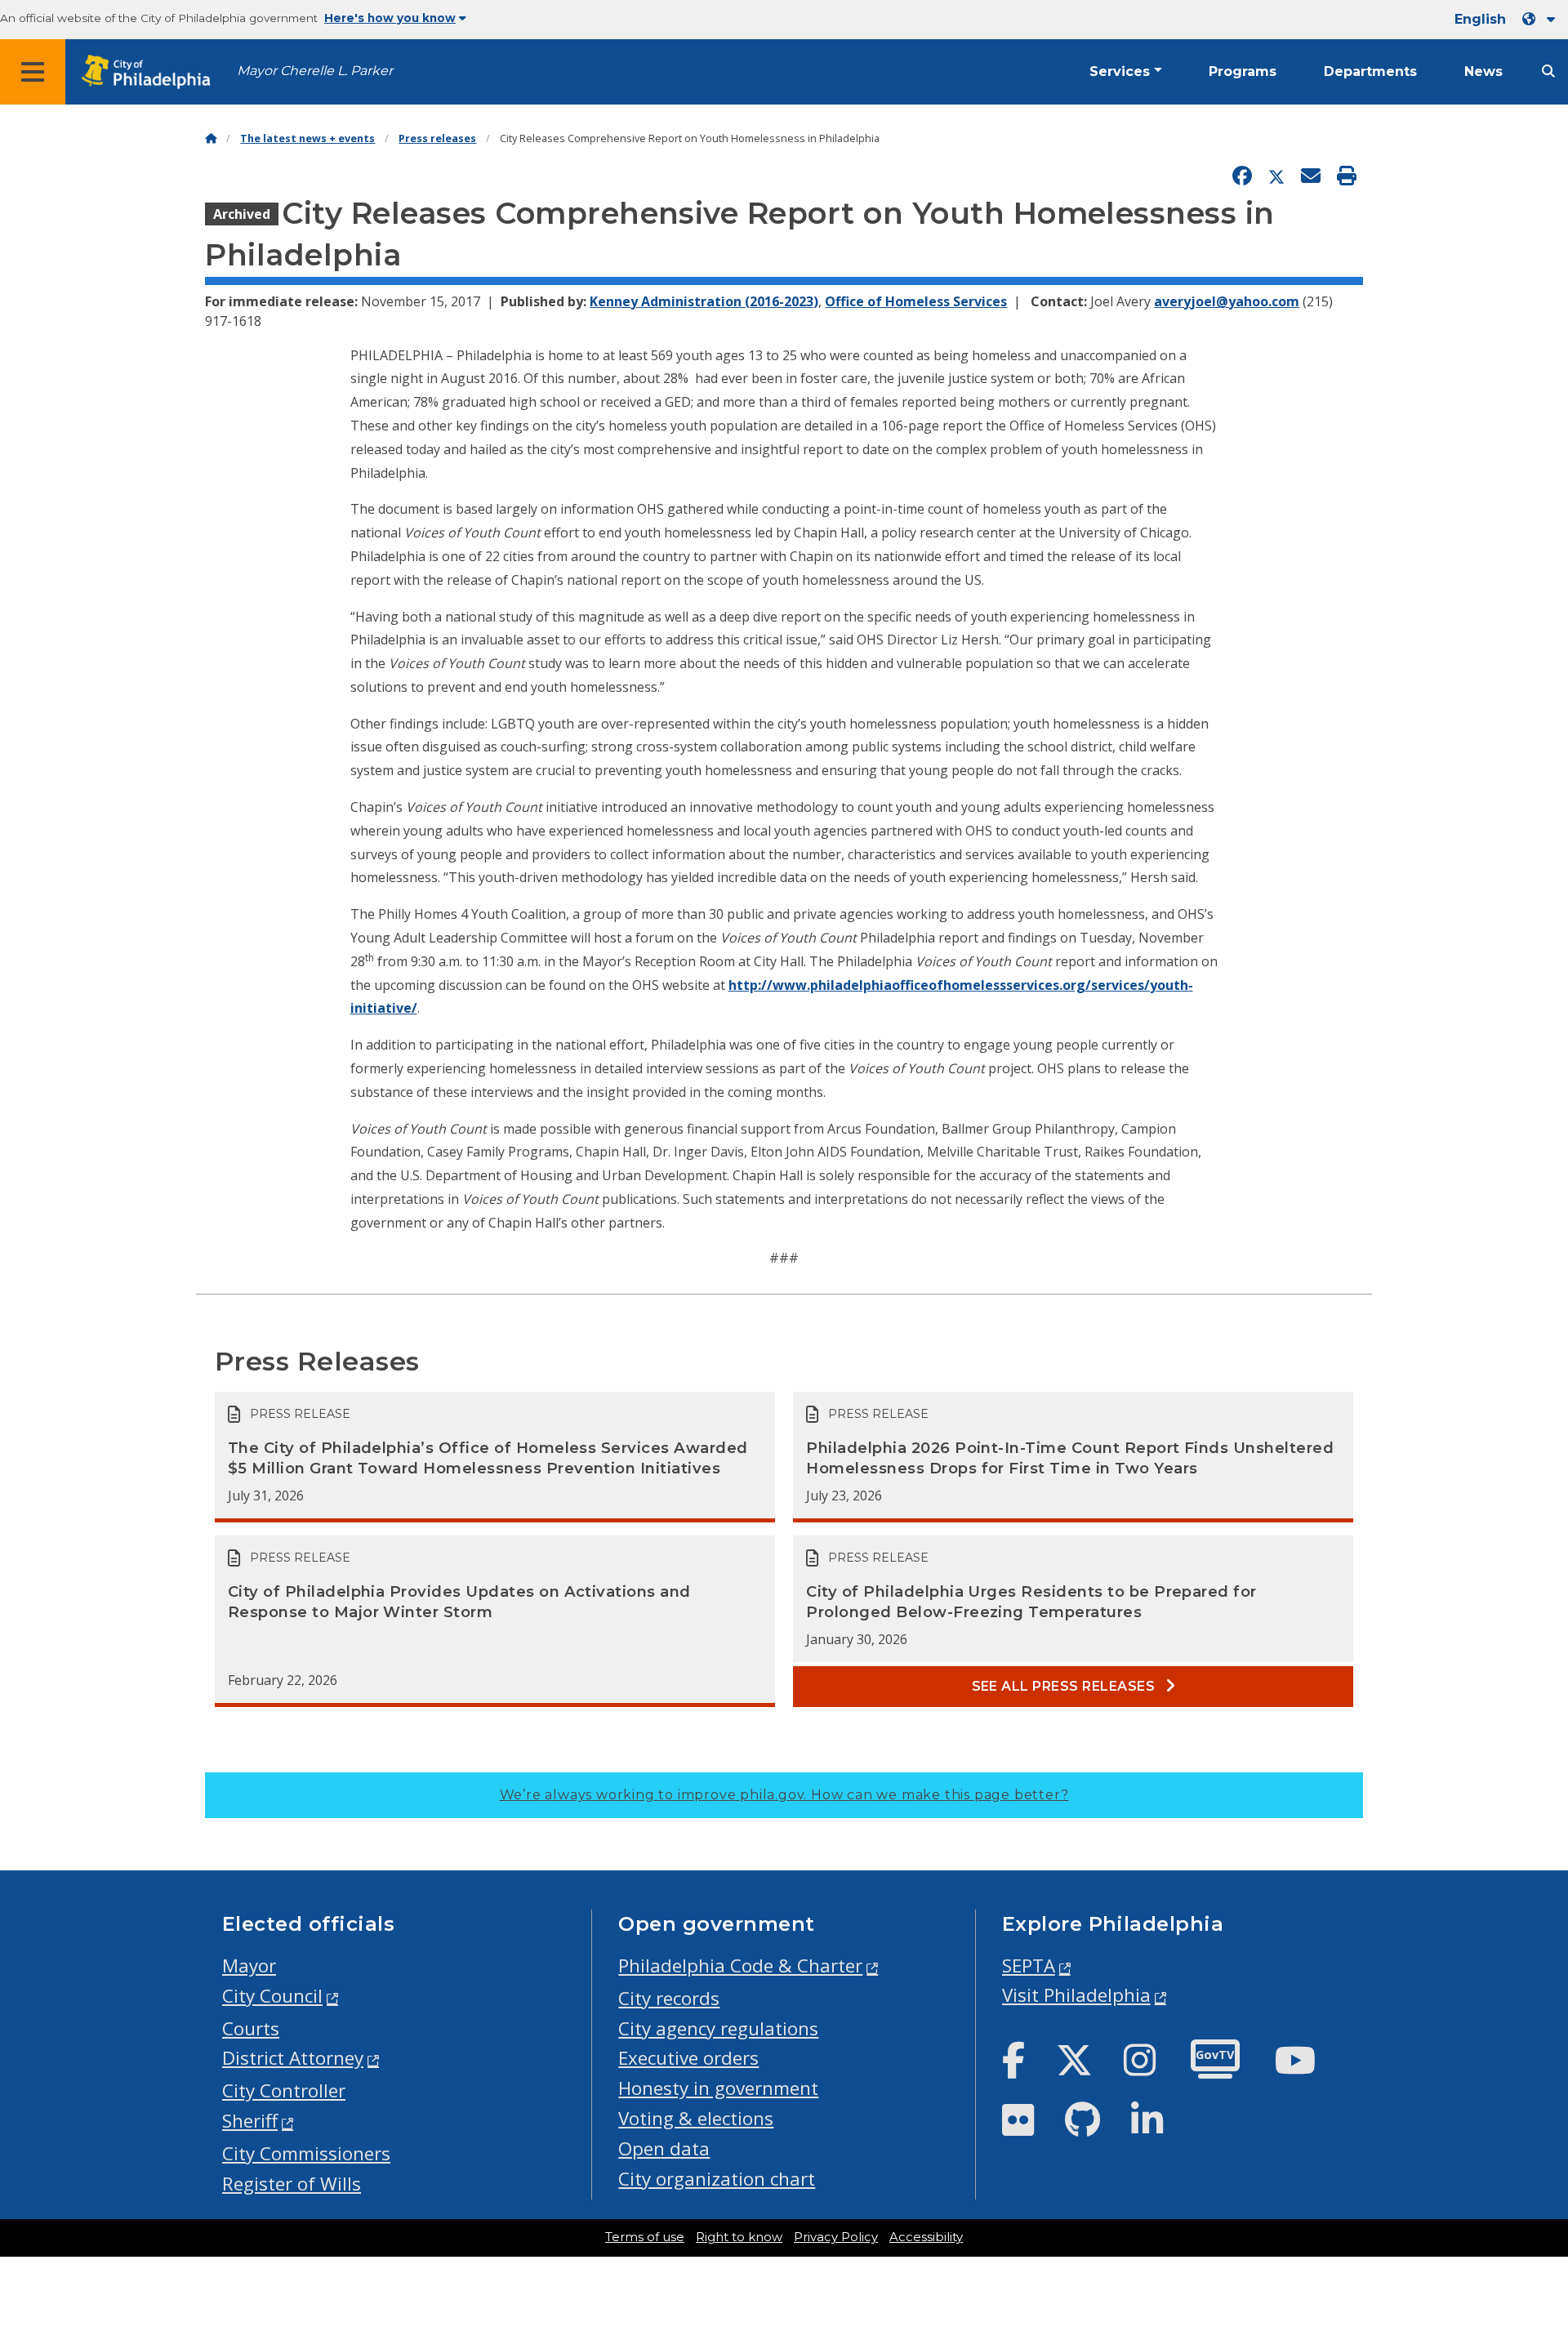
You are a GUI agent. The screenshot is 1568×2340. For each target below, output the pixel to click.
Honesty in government (718, 2088)
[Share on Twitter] (1276, 176)
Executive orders (688, 2058)
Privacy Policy (836, 2237)
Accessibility (926, 2237)
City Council (272, 1996)
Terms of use (645, 2237)
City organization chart (717, 2179)
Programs (1243, 71)
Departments (1370, 71)
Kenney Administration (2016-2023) (704, 301)
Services (1120, 71)
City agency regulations (718, 2028)
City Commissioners (306, 2153)
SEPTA (1029, 1966)
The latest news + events (307, 138)
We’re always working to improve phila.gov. (784, 1795)
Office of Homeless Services (916, 301)
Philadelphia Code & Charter (740, 1966)
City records (669, 1998)
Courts (251, 2028)
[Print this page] (1347, 176)
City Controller (284, 2090)
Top (1523, 2213)
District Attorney (293, 2058)
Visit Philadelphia (1076, 1995)
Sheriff (250, 2121)
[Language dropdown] (1542, 19)
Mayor (249, 1966)
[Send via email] (1311, 176)
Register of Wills (292, 2184)
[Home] (211, 138)
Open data (664, 2148)
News (1483, 71)
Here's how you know (390, 18)
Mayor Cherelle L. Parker (315, 71)
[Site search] (1548, 71)
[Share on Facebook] (1242, 176)
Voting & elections (696, 2118)
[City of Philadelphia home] (151, 72)
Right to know (739, 2237)
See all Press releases (1065, 1686)
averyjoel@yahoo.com (1227, 301)
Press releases (437, 138)
